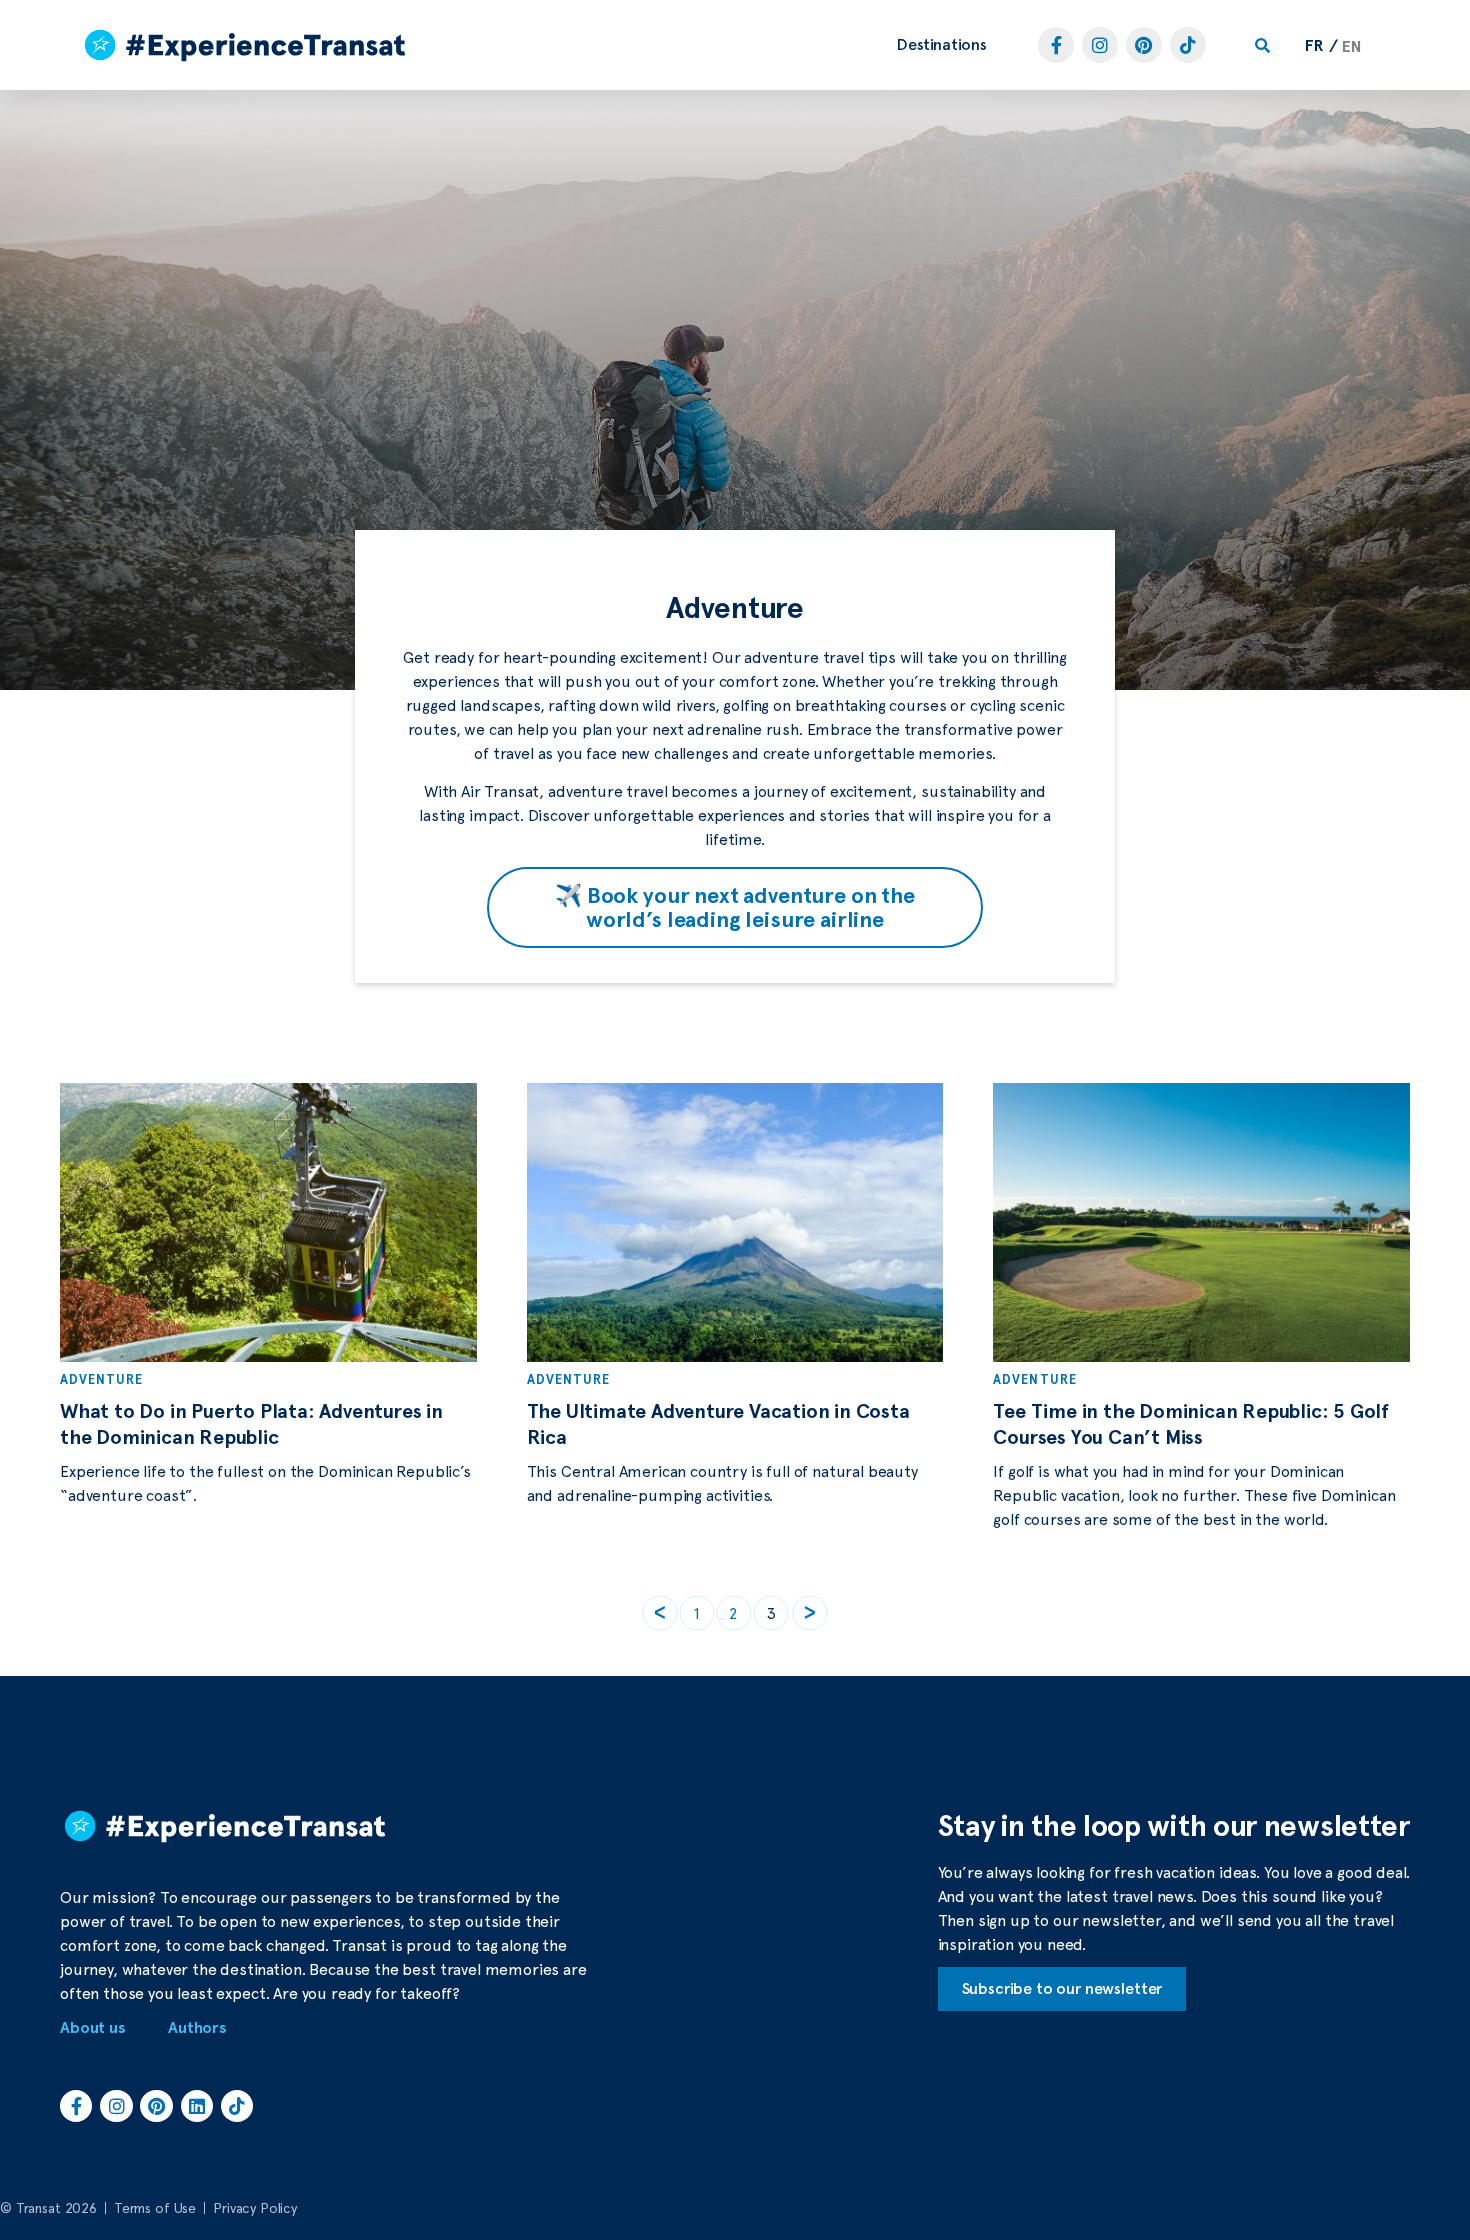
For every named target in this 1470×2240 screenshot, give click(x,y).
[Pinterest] (1144, 45)
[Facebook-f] (1056, 45)
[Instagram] (1100, 45)
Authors (197, 2027)
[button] (942, 45)
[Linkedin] (197, 2106)
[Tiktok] (1188, 45)
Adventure (101, 1379)
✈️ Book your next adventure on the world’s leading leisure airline (735, 907)
